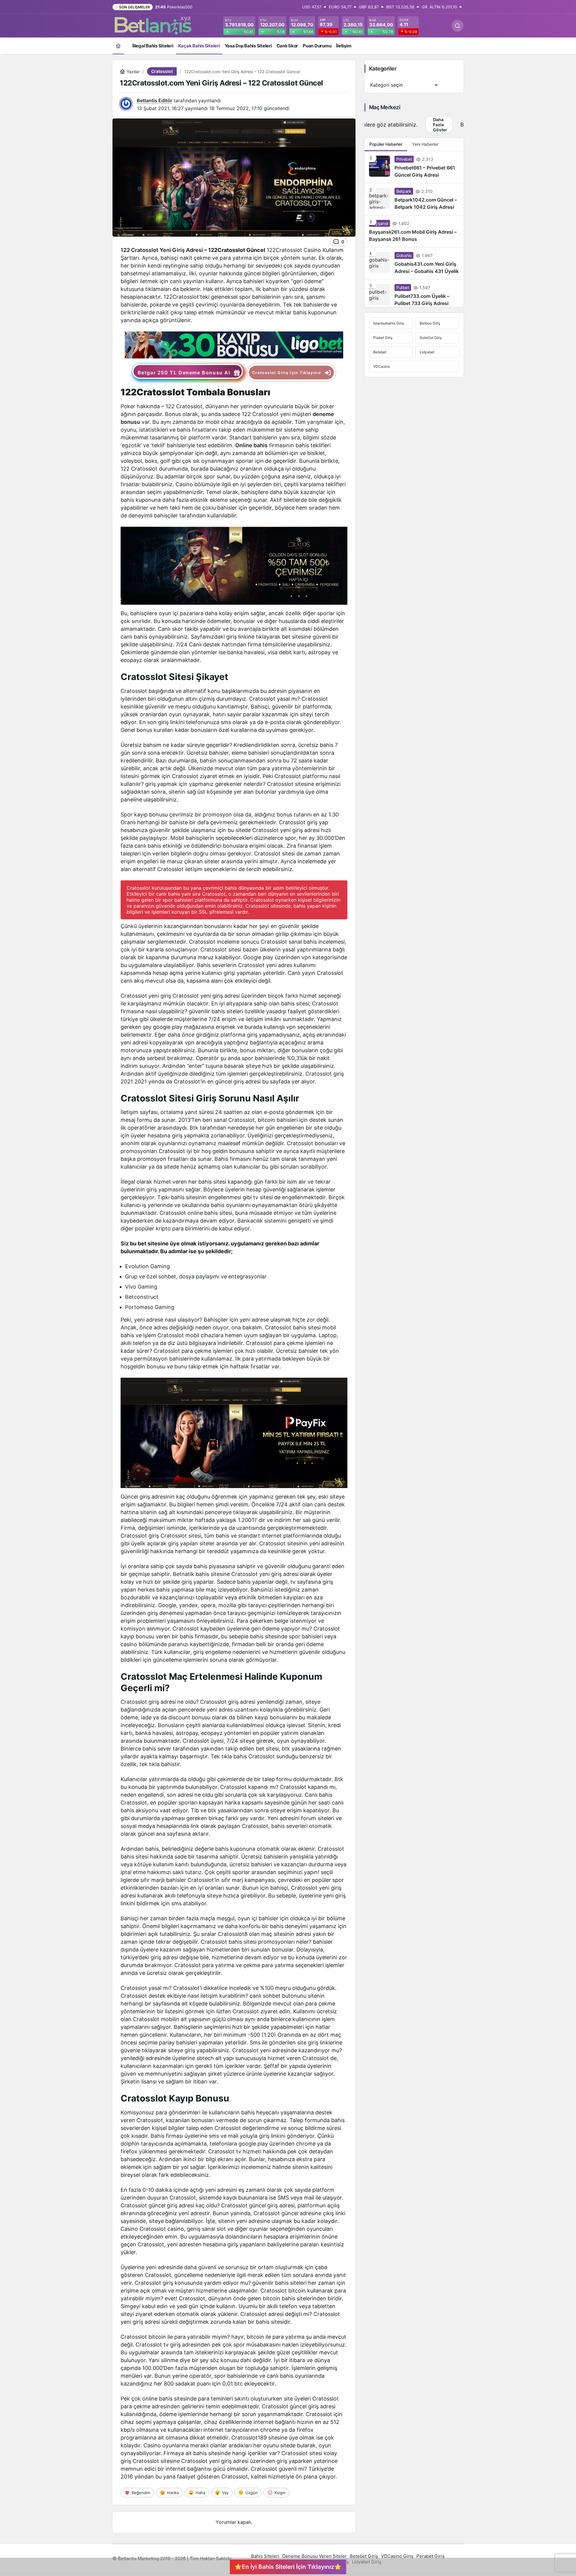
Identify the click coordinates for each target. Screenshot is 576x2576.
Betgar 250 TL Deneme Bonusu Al (184, 373)
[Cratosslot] (234, 344)
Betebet (380, 353)
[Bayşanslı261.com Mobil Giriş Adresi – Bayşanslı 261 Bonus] (414, 232)
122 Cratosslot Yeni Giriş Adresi (162, 250)
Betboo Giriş (430, 324)
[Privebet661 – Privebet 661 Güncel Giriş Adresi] (414, 168)
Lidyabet (427, 353)
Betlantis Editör (154, 100)
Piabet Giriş (383, 338)
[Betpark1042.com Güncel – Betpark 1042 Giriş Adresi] (414, 200)
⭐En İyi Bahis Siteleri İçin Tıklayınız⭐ (288, 2567)
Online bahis (251, 445)
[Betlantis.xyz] (153, 25)
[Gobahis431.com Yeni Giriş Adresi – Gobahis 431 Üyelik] (414, 264)
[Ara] (457, 26)
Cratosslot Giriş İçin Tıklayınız (287, 373)
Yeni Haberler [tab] (425, 145)
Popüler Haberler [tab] (386, 145)
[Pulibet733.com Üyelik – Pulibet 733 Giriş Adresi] (414, 294)
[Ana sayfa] (118, 46)
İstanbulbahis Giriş (388, 324)
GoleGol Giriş (431, 338)
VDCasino (382, 367)
